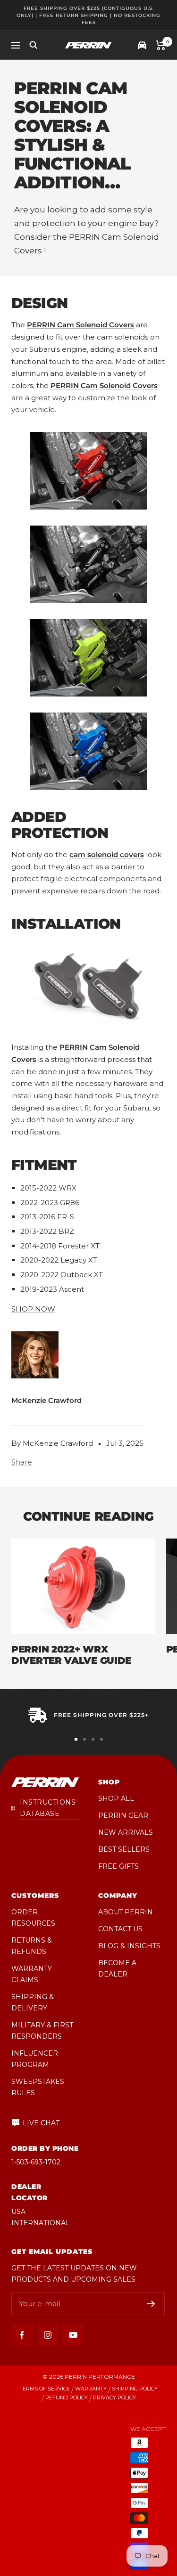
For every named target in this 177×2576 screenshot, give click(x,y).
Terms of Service (45, 2389)
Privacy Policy (114, 2398)
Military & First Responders (42, 2031)
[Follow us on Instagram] (47, 2335)
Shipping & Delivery (33, 2002)
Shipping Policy (135, 2389)
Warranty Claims (32, 1974)
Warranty (91, 2389)
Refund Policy (67, 2398)
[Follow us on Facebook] (22, 2335)
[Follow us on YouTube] (73, 2335)
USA (18, 2211)
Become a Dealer (117, 1968)
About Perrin (126, 1912)
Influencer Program (35, 2059)
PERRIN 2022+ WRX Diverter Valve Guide (71, 1655)
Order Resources (33, 1918)
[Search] (34, 45)
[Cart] (161, 45)
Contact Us (120, 1929)
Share (22, 1462)
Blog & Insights (129, 1946)
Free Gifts (118, 1866)
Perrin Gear (123, 1815)
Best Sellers (124, 1849)
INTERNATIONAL (41, 2223)
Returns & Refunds (32, 1946)
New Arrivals (126, 1832)
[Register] (151, 2304)
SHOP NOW (33, 1309)
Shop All (116, 1798)
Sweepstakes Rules (38, 2087)
